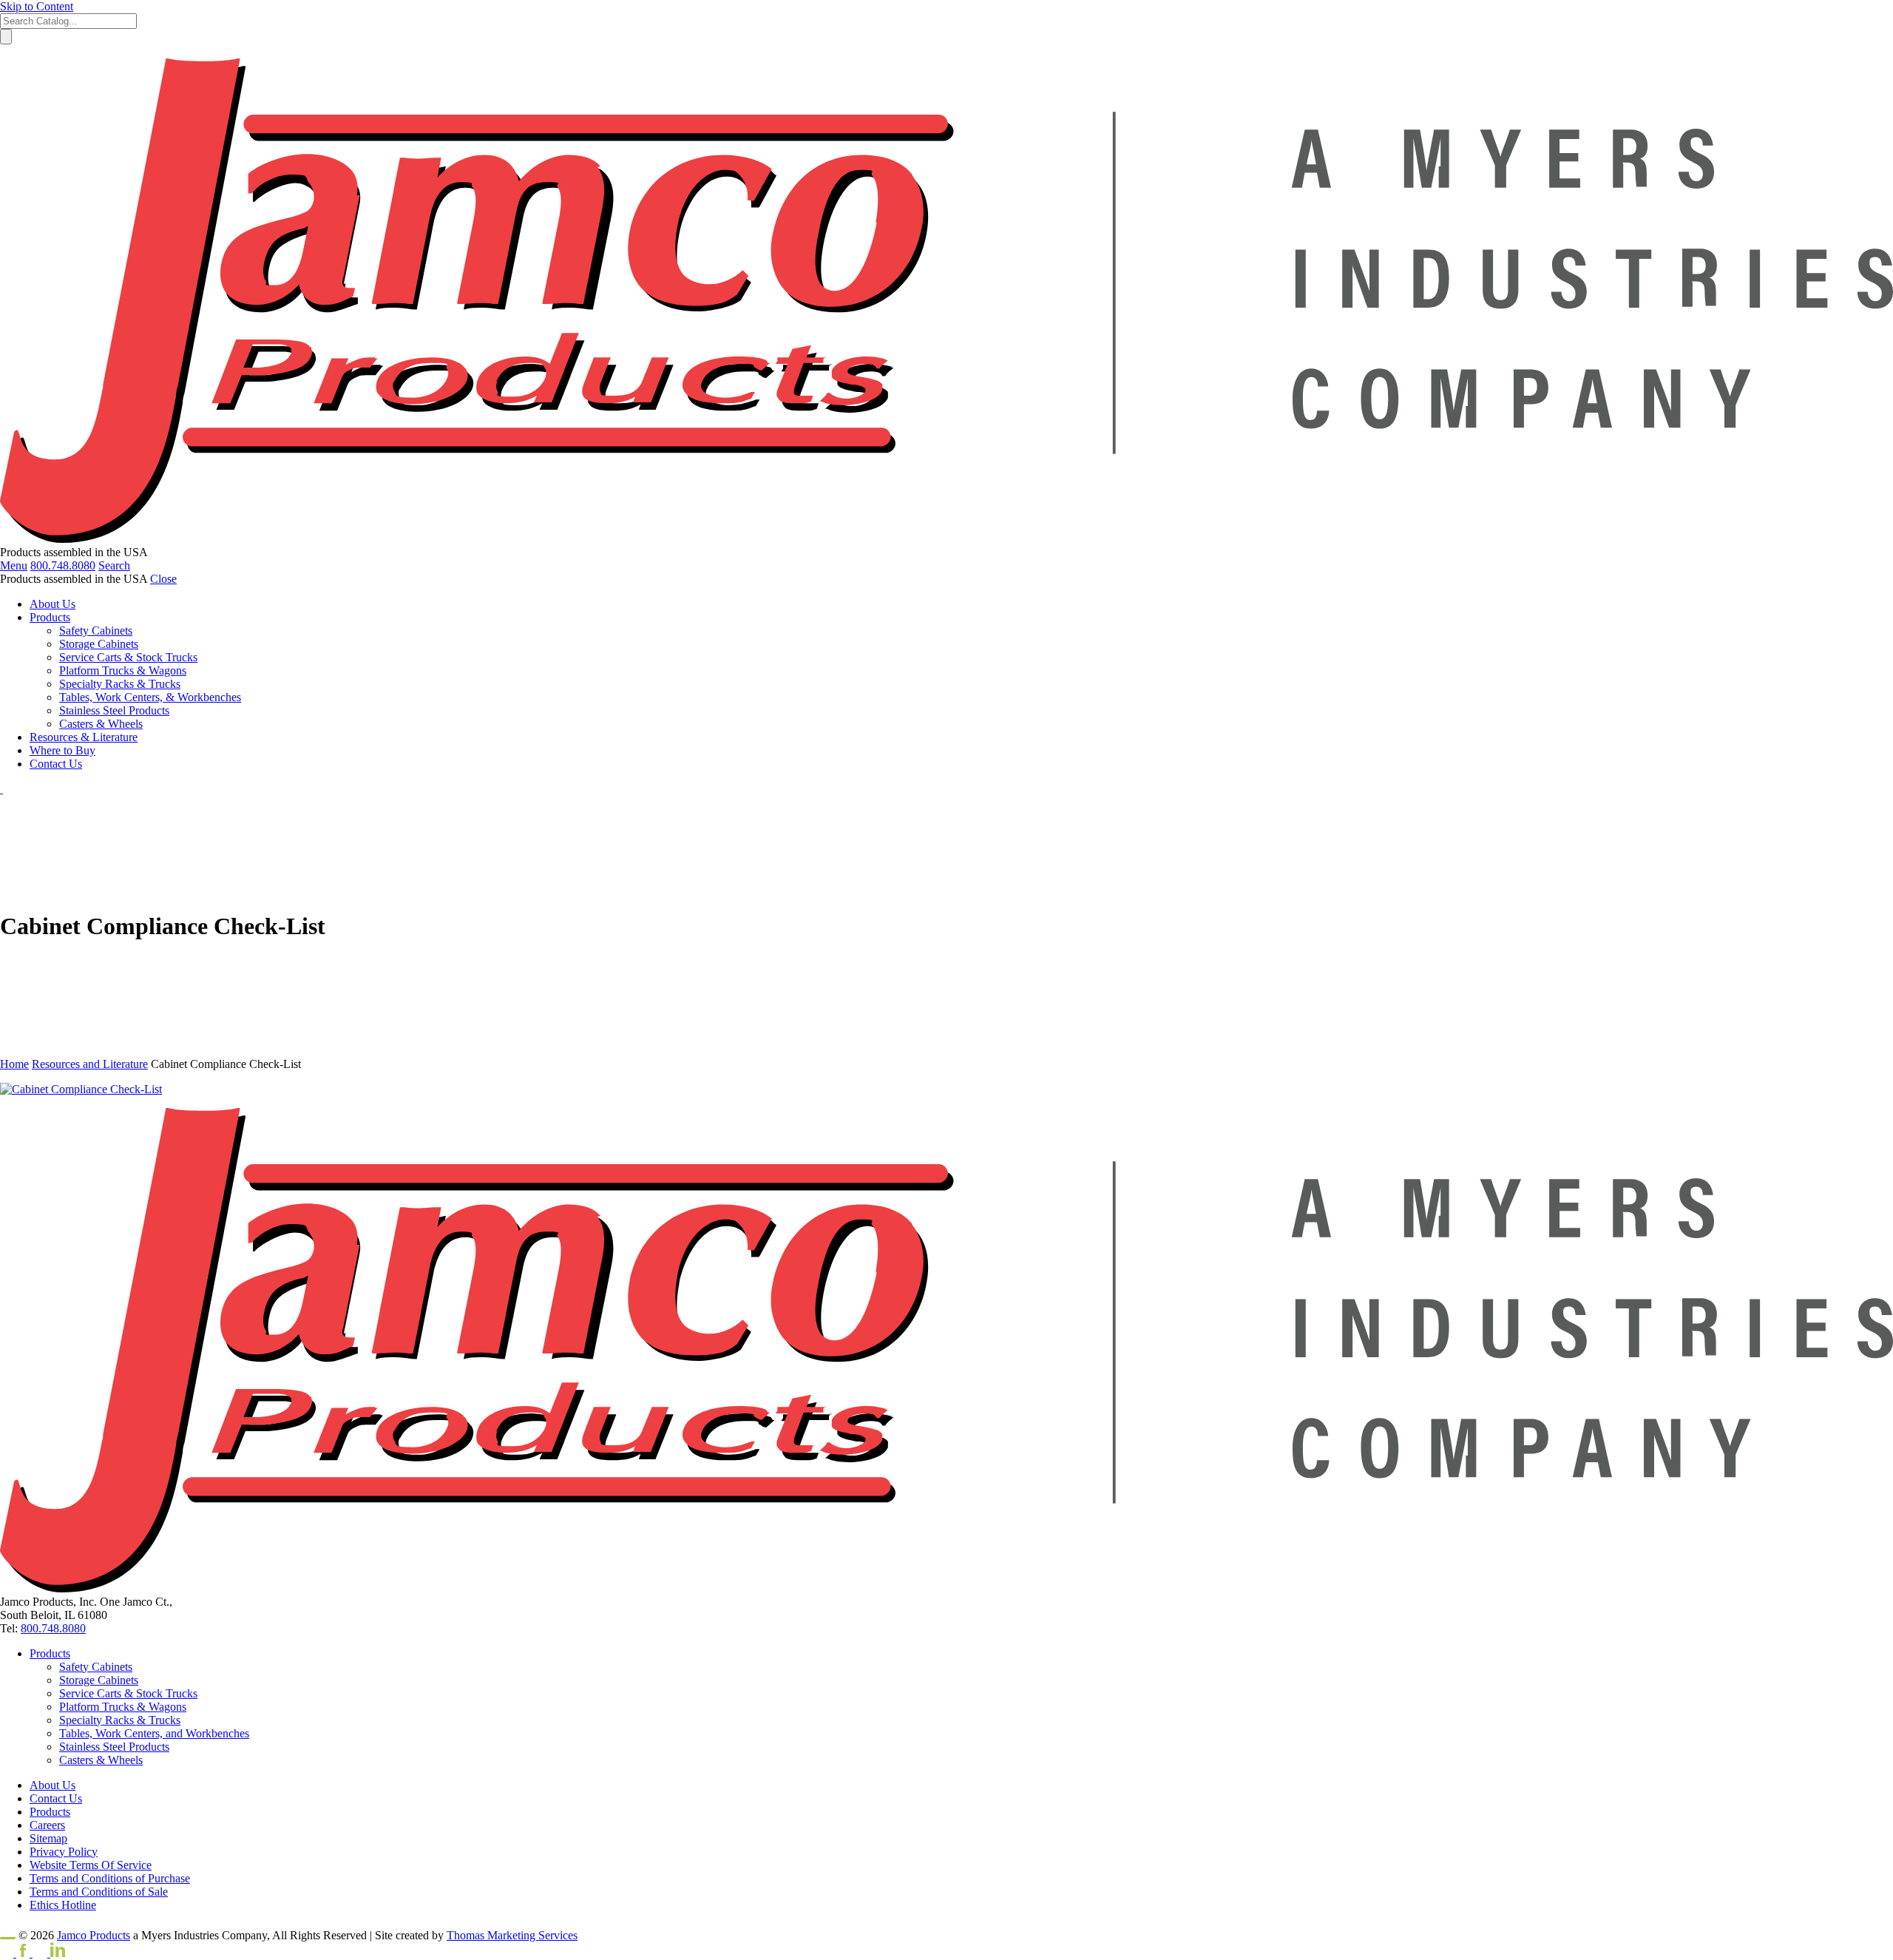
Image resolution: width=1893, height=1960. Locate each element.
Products (50, 1653)
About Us (53, 1785)
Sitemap (48, 1838)
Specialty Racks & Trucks (120, 1720)
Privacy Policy (64, 1852)
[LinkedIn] (49, 1953)
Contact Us (56, 1798)
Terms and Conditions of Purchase (110, 1878)
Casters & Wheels (101, 1760)
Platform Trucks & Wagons (123, 1707)
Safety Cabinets (96, 1667)
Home (14, 1064)
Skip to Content (37, 6)
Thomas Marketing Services (512, 1935)
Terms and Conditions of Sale (99, 1892)
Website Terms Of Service (91, 1865)
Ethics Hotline (63, 1905)
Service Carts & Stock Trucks (128, 1693)
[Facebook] (16, 1953)
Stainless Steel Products (114, 1747)
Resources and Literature (90, 1064)
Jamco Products (94, 1935)
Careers (47, 1825)
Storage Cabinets (99, 1680)
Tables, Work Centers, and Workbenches (154, 1733)
